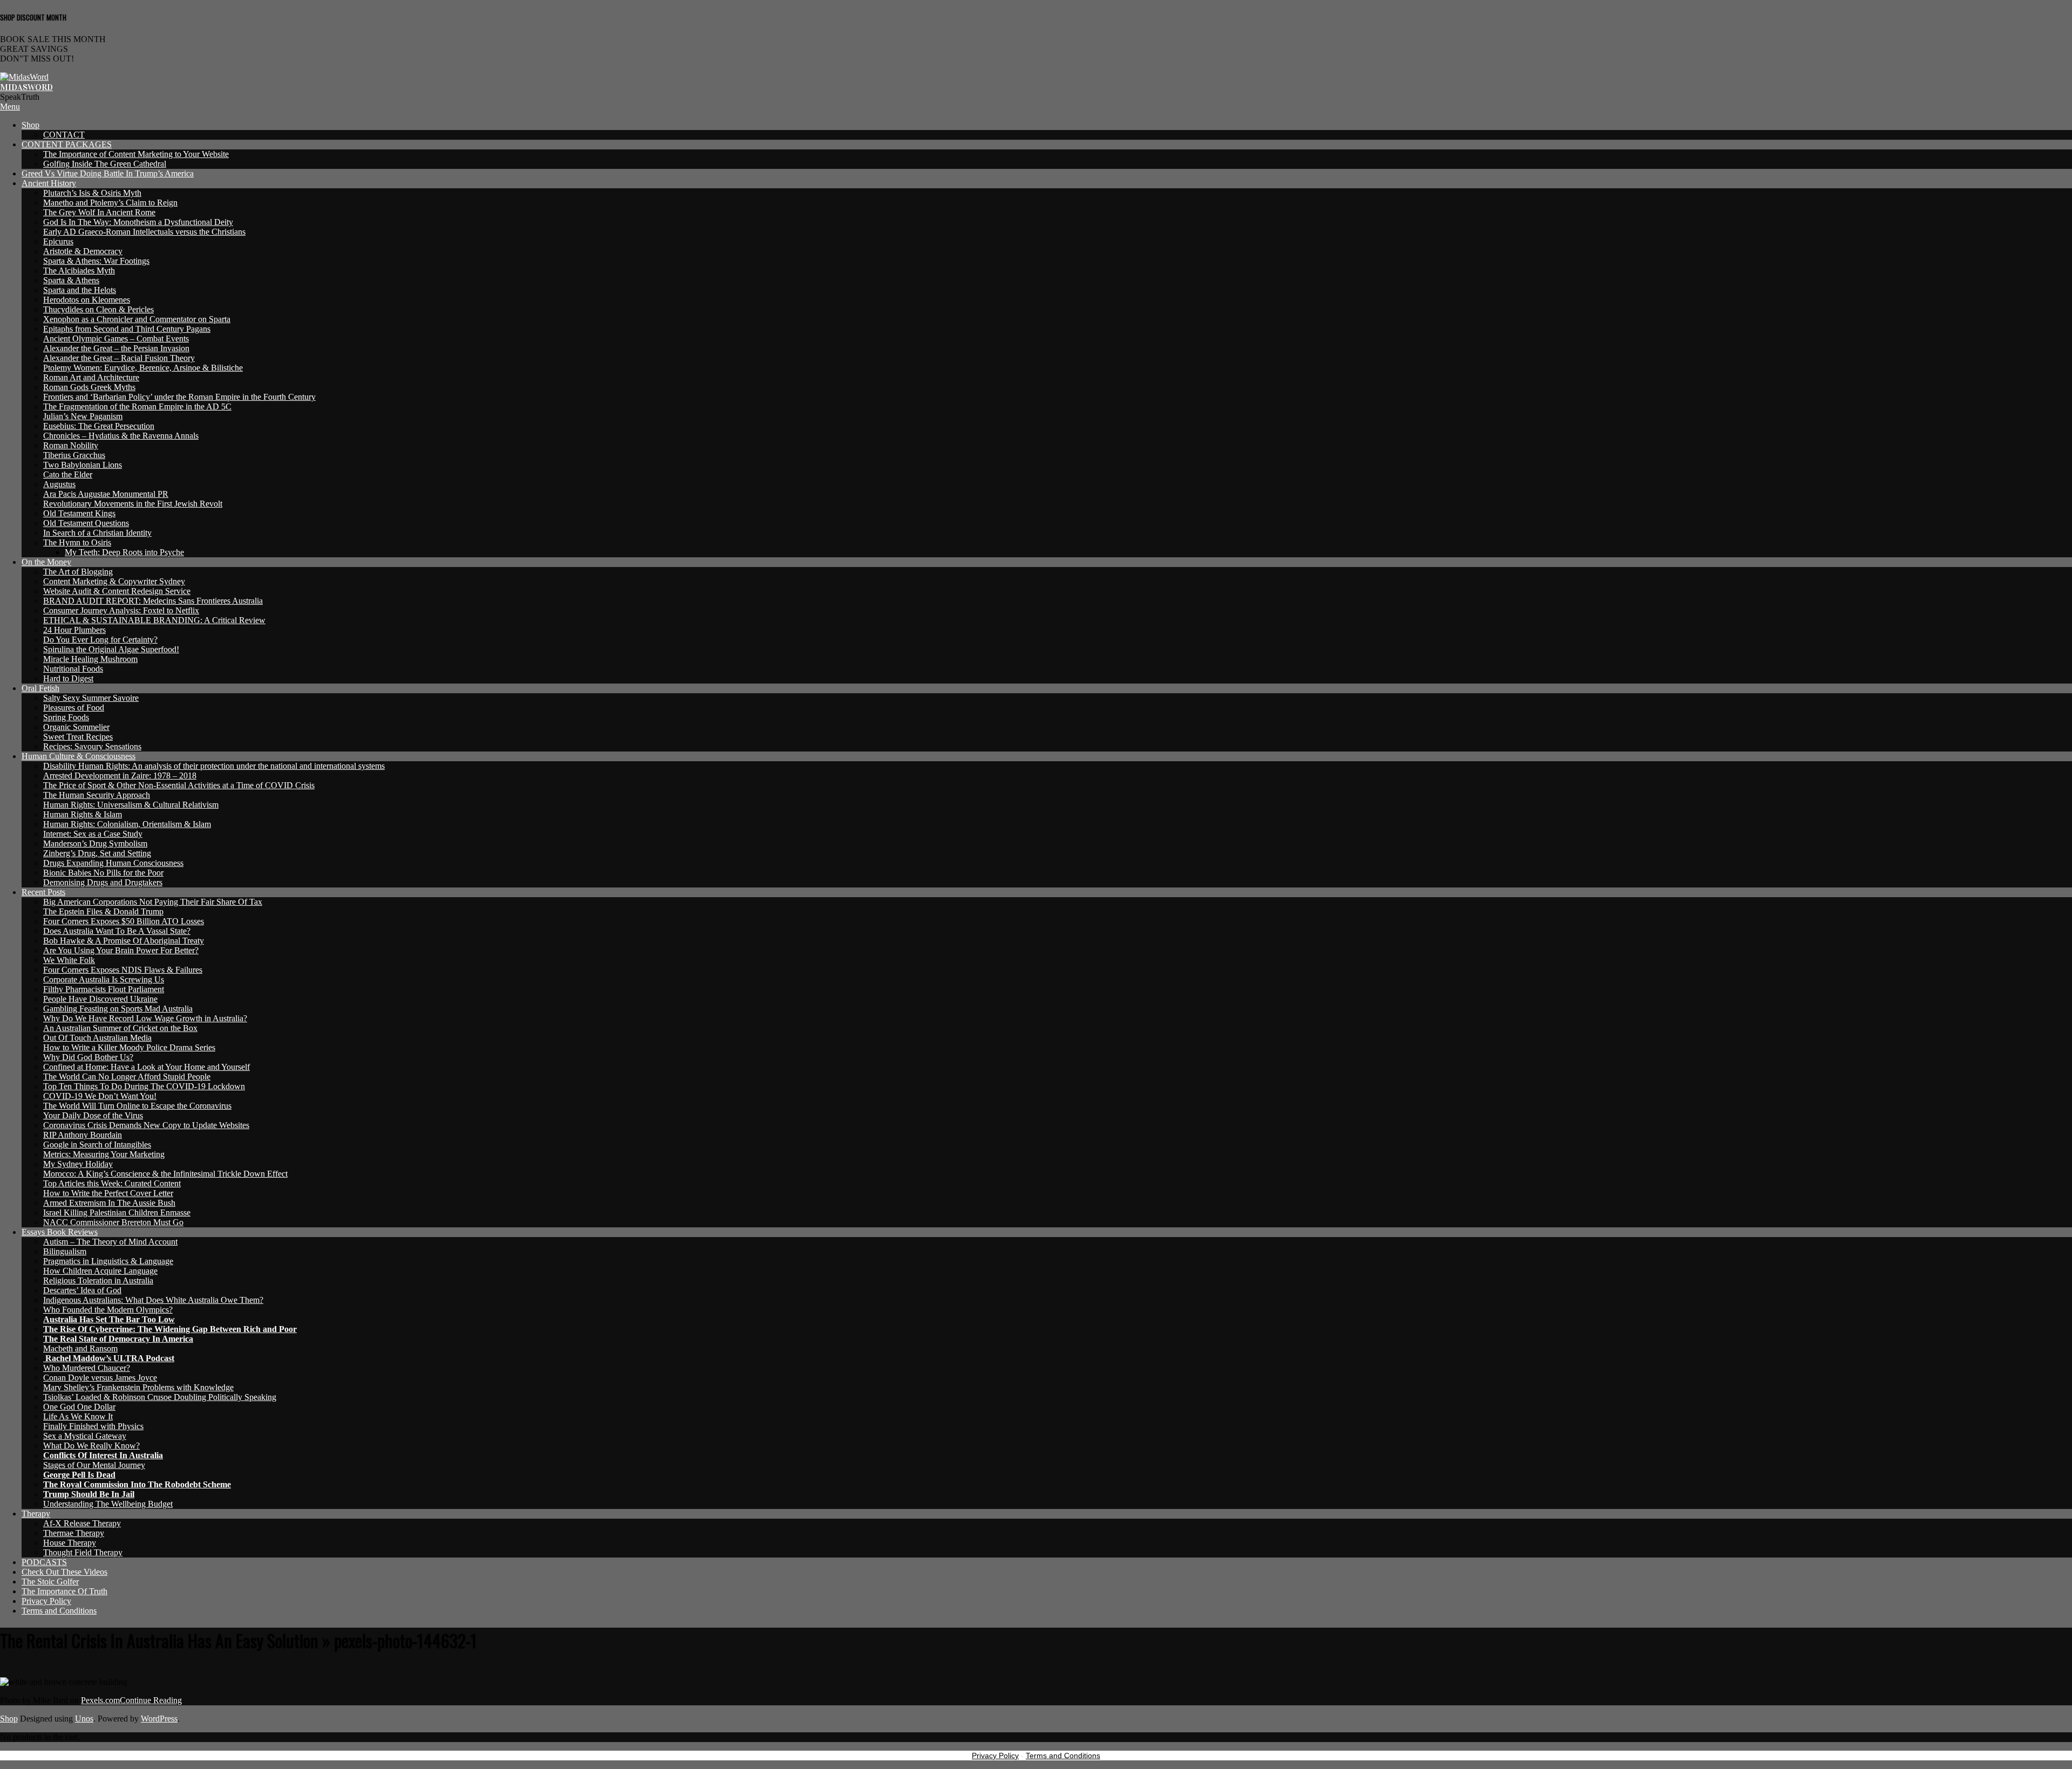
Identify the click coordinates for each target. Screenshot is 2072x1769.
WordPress (159, 1719)
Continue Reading (151, 1700)
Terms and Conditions (1063, 1756)
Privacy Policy (995, 1756)
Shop (9, 1719)
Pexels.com (100, 1700)
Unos (84, 1719)
